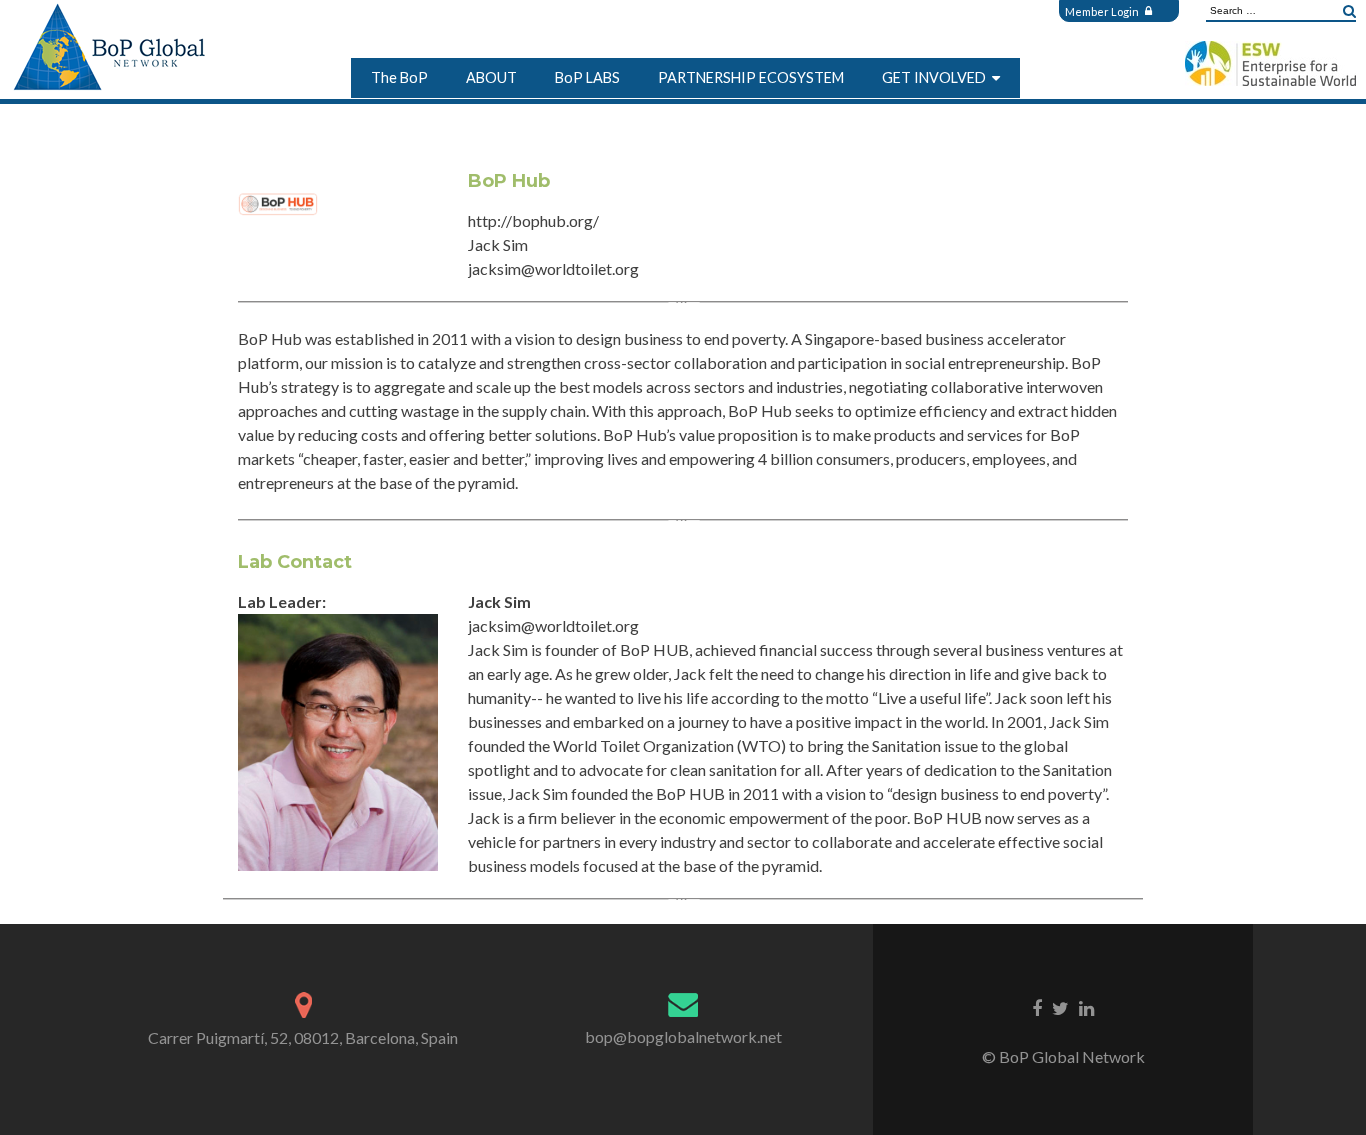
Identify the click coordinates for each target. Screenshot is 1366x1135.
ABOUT (491, 77)
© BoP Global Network (1063, 1056)
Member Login (1103, 11)
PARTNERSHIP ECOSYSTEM (751, 77)
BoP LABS (587, 77)
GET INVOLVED (934, 77)
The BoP (399, 77)
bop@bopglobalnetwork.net (683, 1036)
